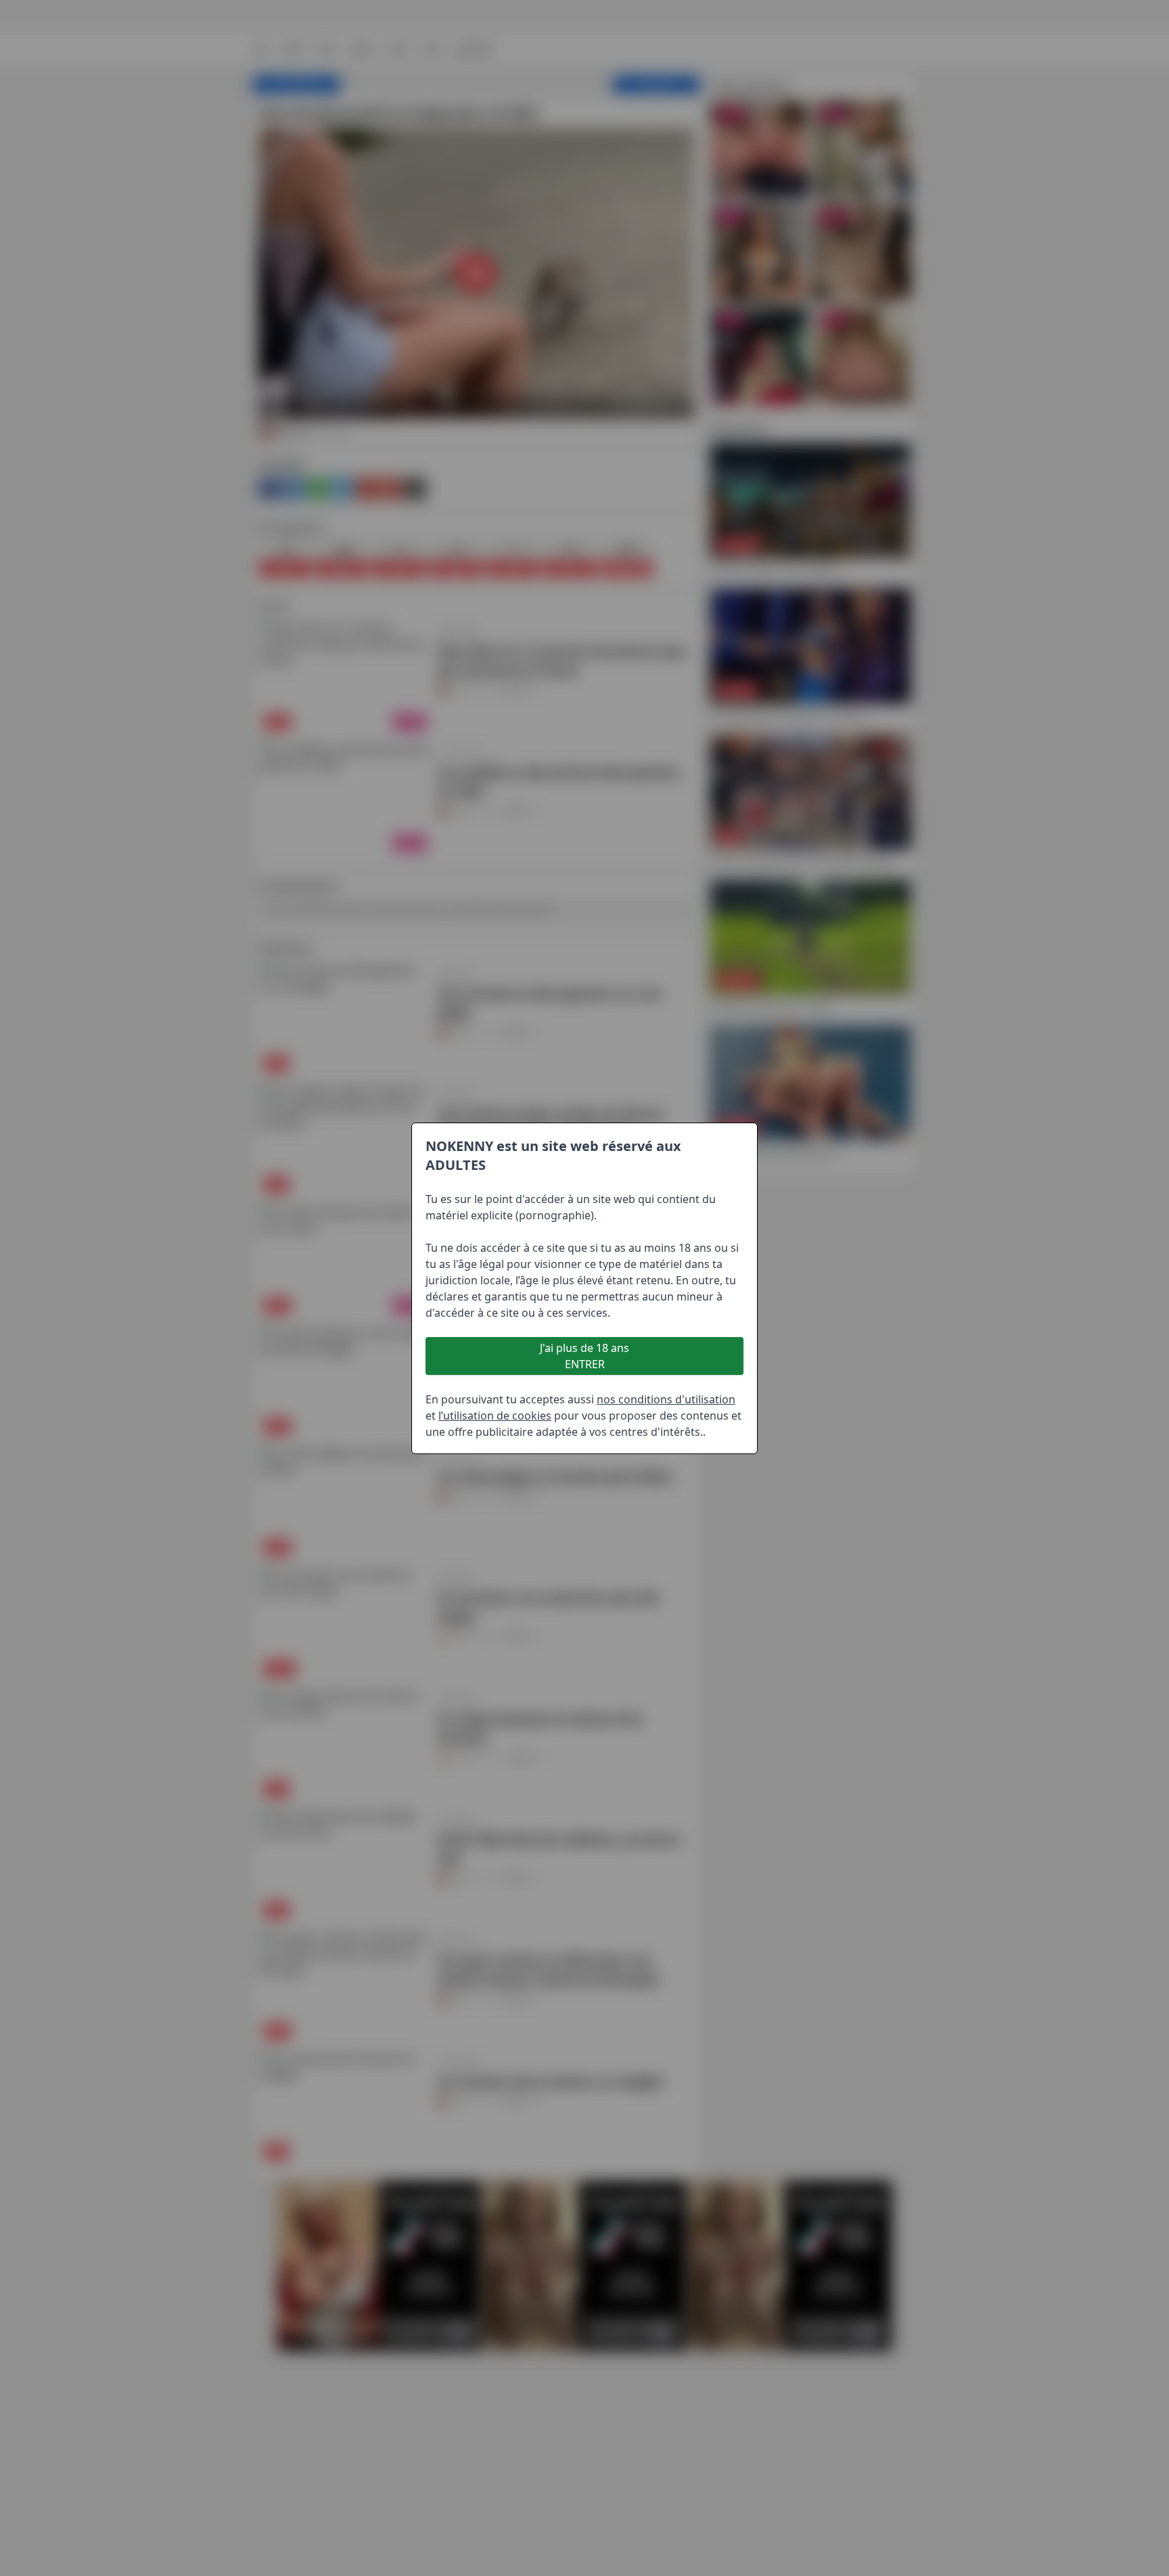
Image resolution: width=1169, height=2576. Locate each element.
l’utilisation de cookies (495, 1416)
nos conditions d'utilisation (666, 1399)
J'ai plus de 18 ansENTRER (584, 1356)
